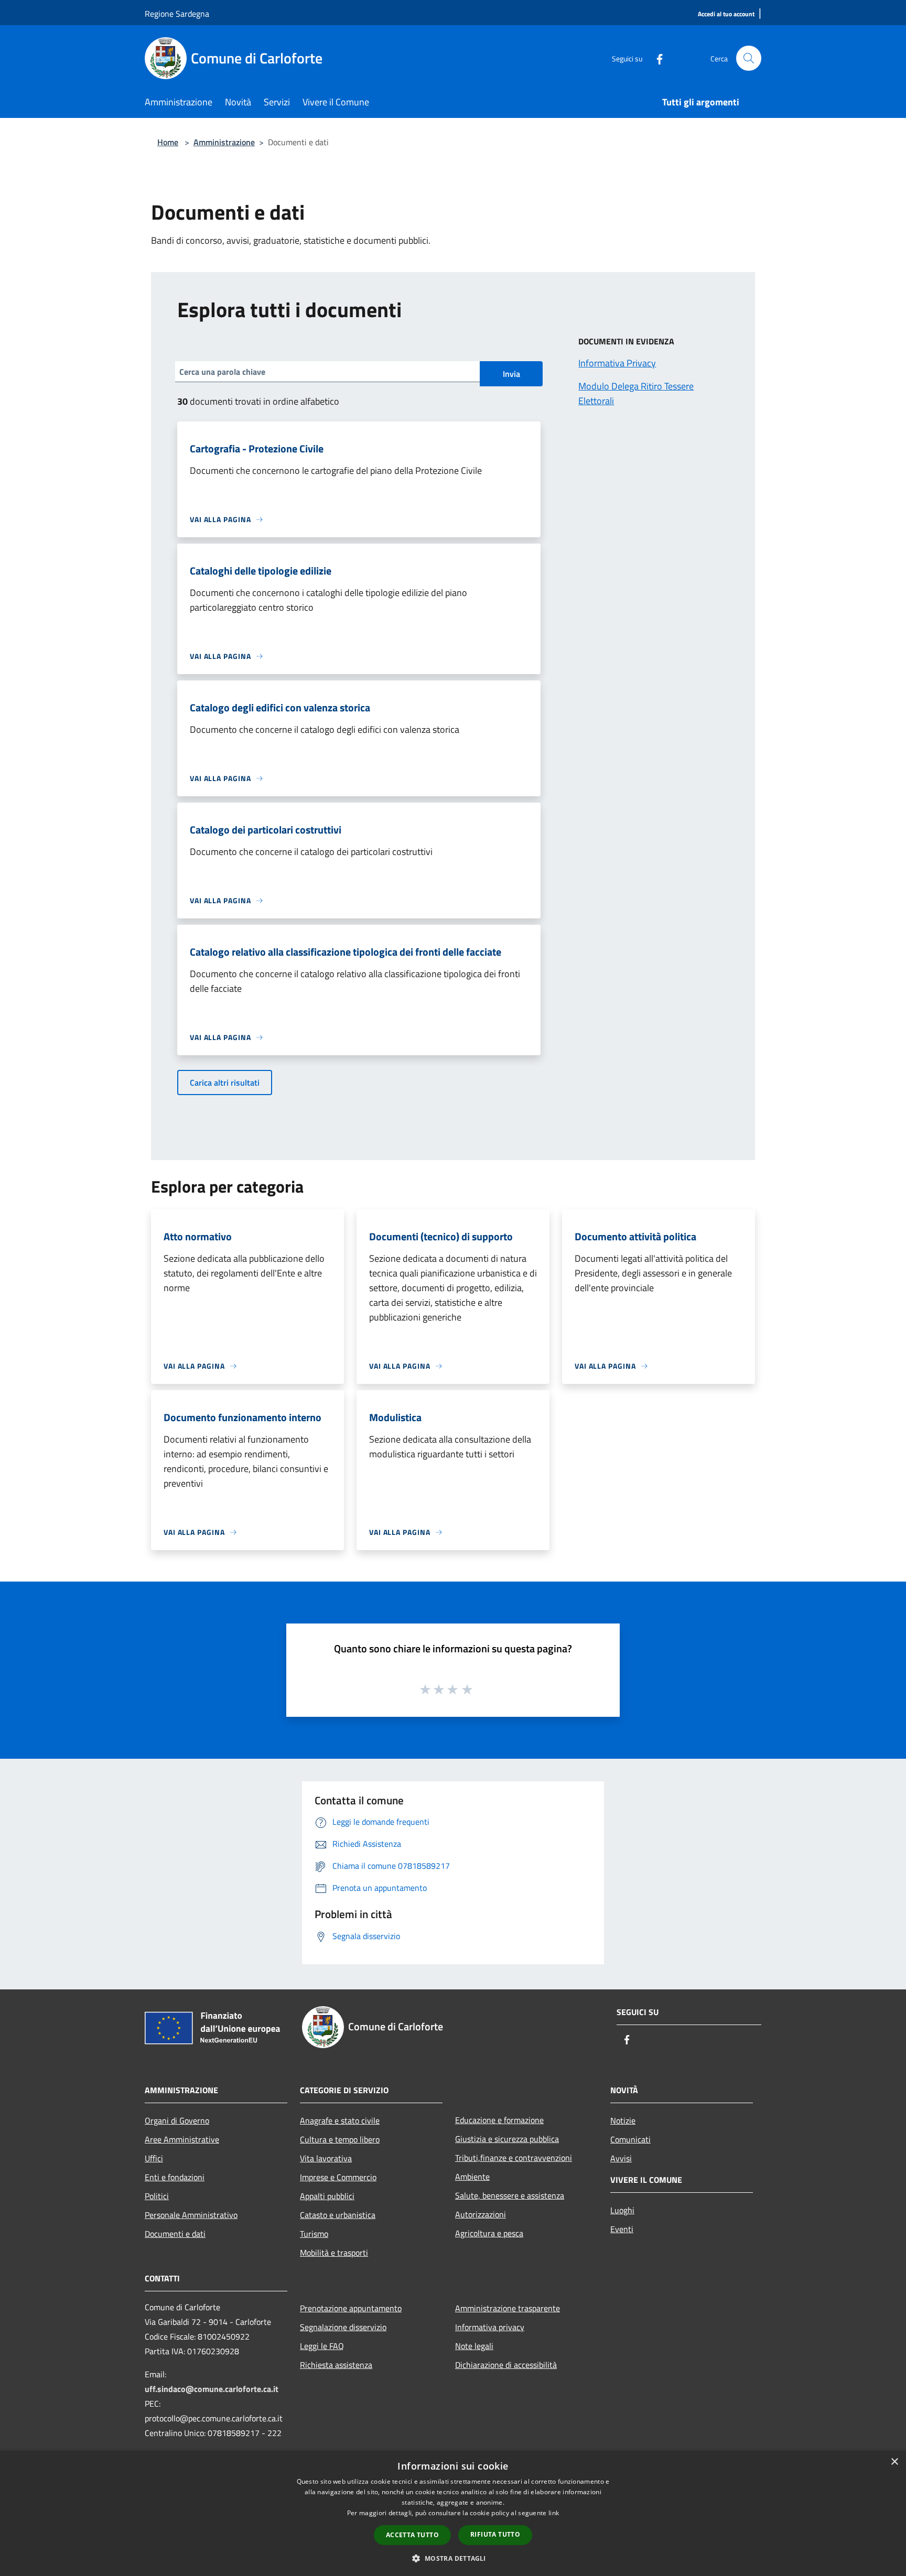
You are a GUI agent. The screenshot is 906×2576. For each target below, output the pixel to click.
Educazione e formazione (499, 2120)
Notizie (623, 2120)
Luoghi (622, 2210)
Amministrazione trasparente (508, 2308)
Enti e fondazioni (175, 2177)
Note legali (474, 2346)
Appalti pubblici (327, 2196)
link (554, 2513)
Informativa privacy (490, 2327)
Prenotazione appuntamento (351, 2308)
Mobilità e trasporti (334, 2253)
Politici (157, 2196)
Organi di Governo (177, 2120)
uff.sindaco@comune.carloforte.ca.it (212, 2389)
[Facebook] (655, 58)
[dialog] (453, 2513)
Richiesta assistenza (336, 2365)
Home (168, 142)
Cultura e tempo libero (340, 2139)
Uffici (154, 2158)
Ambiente (472, 2177)
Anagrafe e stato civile (340, 2120)
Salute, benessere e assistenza (510, 2195)
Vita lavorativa (326, 2158)
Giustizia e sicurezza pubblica (507, 2139)
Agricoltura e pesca (489, 2233)
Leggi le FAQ (322, 2346)
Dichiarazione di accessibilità (506, 2365)
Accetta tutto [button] (412, 2535)
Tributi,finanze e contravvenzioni (514, 2158)
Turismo (314, 2234)
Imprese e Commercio (338, 2177)
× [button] (894, 2462)
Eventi (622, 2229)
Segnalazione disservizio (343, 2327)
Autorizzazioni (481, 2214)
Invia (511, 374)
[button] (453, 2558)
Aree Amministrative (182, 2139)
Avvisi (621, 2158)
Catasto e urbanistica (338, 2215)
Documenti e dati (175, 2234)
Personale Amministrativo (191, 2215)
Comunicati (630, 2139)
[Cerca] (749, 58)
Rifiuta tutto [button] (495, 2534)
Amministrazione (224, 142)
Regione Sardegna (177, 14)
